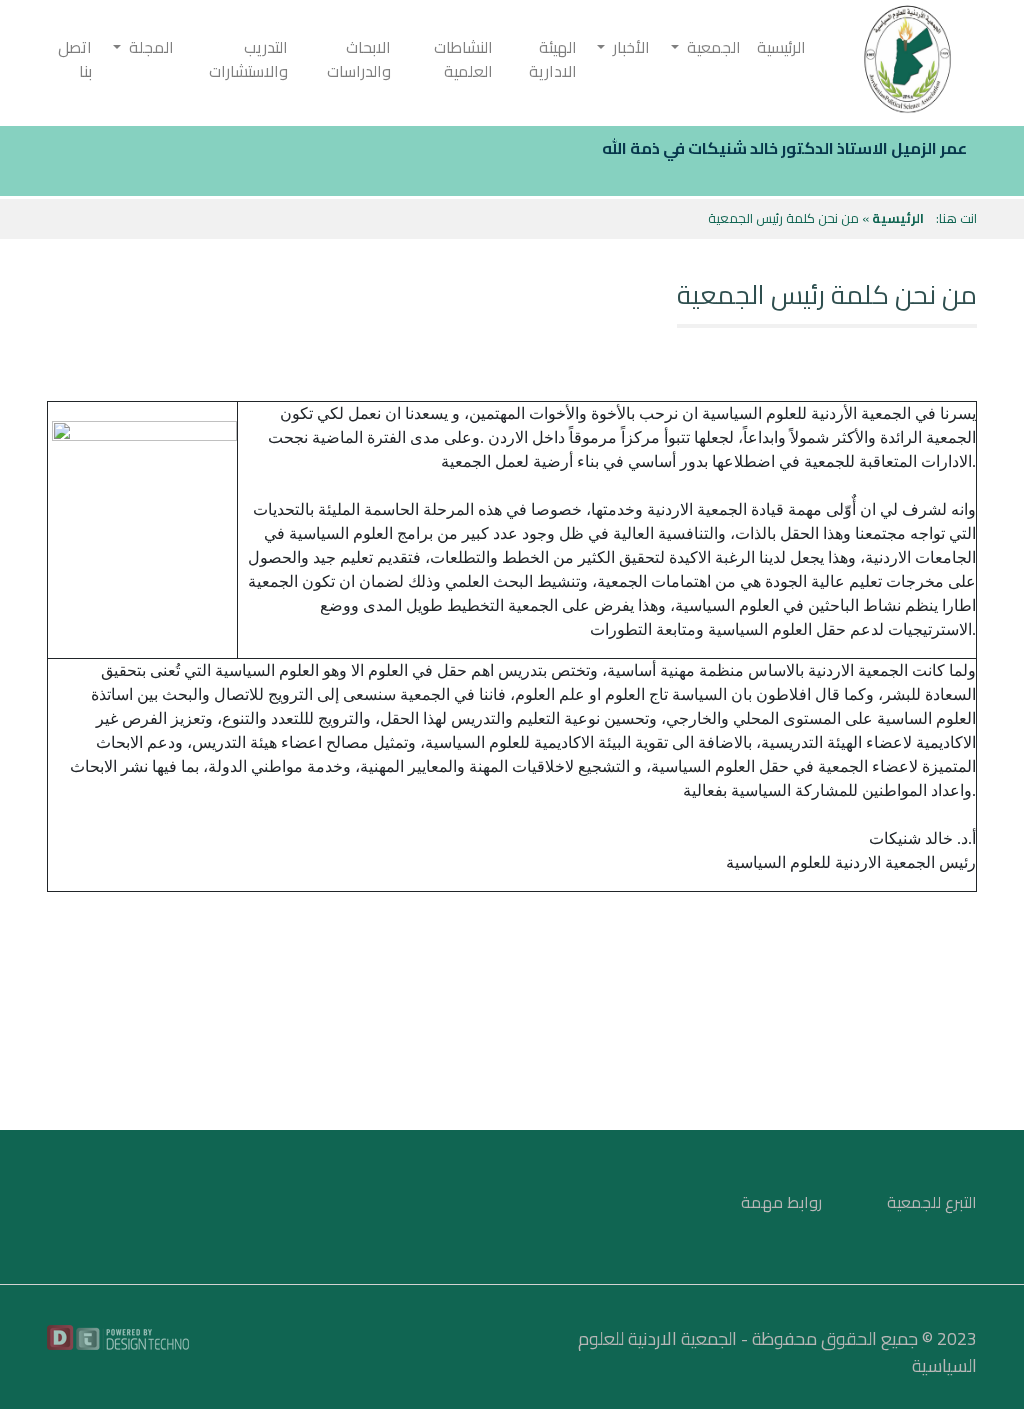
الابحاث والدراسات (359, 59)
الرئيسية (781, 47)
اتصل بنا (75, 59)
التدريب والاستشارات (248, 59)
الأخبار (627, 47)
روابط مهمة (781, 1202)
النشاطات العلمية (463, 59)
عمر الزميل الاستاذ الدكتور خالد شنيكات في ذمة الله (784, 148)
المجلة (147, 47)
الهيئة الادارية (553, 59)
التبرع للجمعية (932, 1202)
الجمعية (710, 47)
